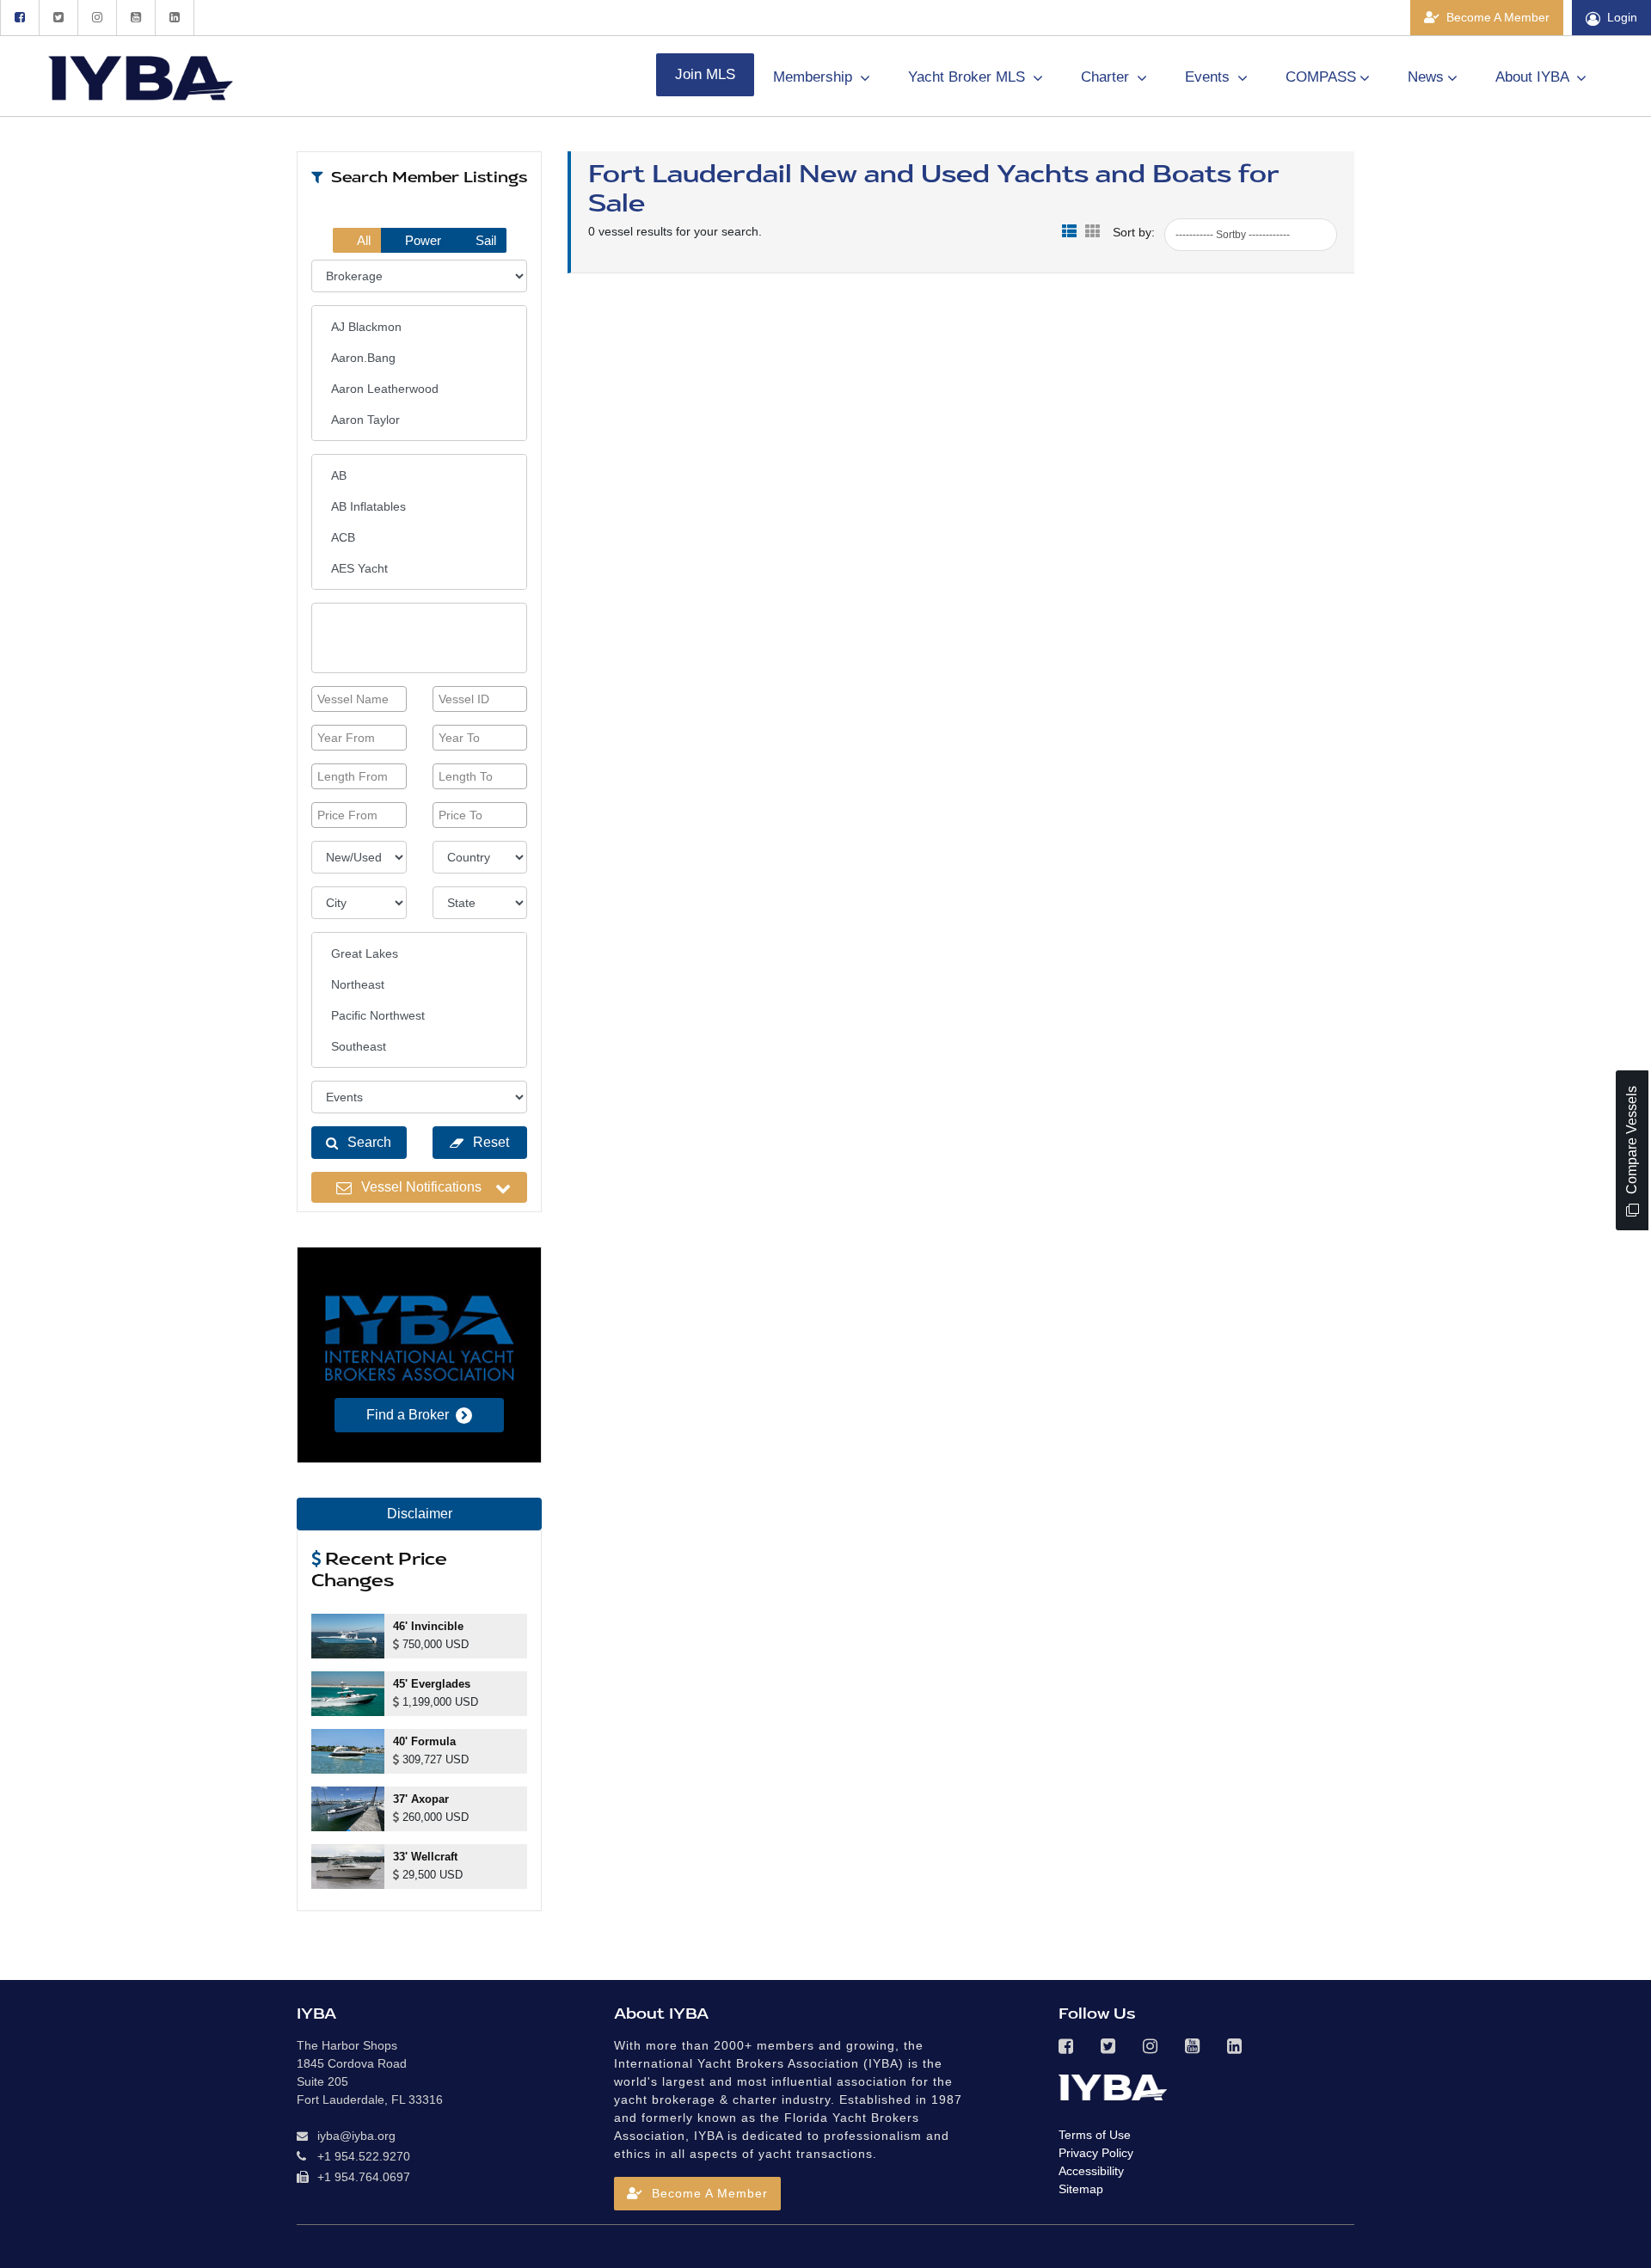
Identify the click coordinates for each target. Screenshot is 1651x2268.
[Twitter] (58, 18)
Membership (815, 77)
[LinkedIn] (175, 18)
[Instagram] (97, 18)
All (362, 240)
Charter (1107, 77)
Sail (484, 240)
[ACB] (419, 537)
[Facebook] (19, 18)
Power (421, 240)
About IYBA (1534, 77)
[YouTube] (135, 18)
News (1426, 77)
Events (1209, 77)
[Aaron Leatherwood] (419, 389)
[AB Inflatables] (419, 506)
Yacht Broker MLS (969, 77)
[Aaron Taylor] (419, 420)
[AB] (419, 475)
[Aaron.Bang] (419, 358)
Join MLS (705, 74)
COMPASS (1321, 77)
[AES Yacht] (419, 568)
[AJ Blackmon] (419, 327)
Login (1622, 17)
